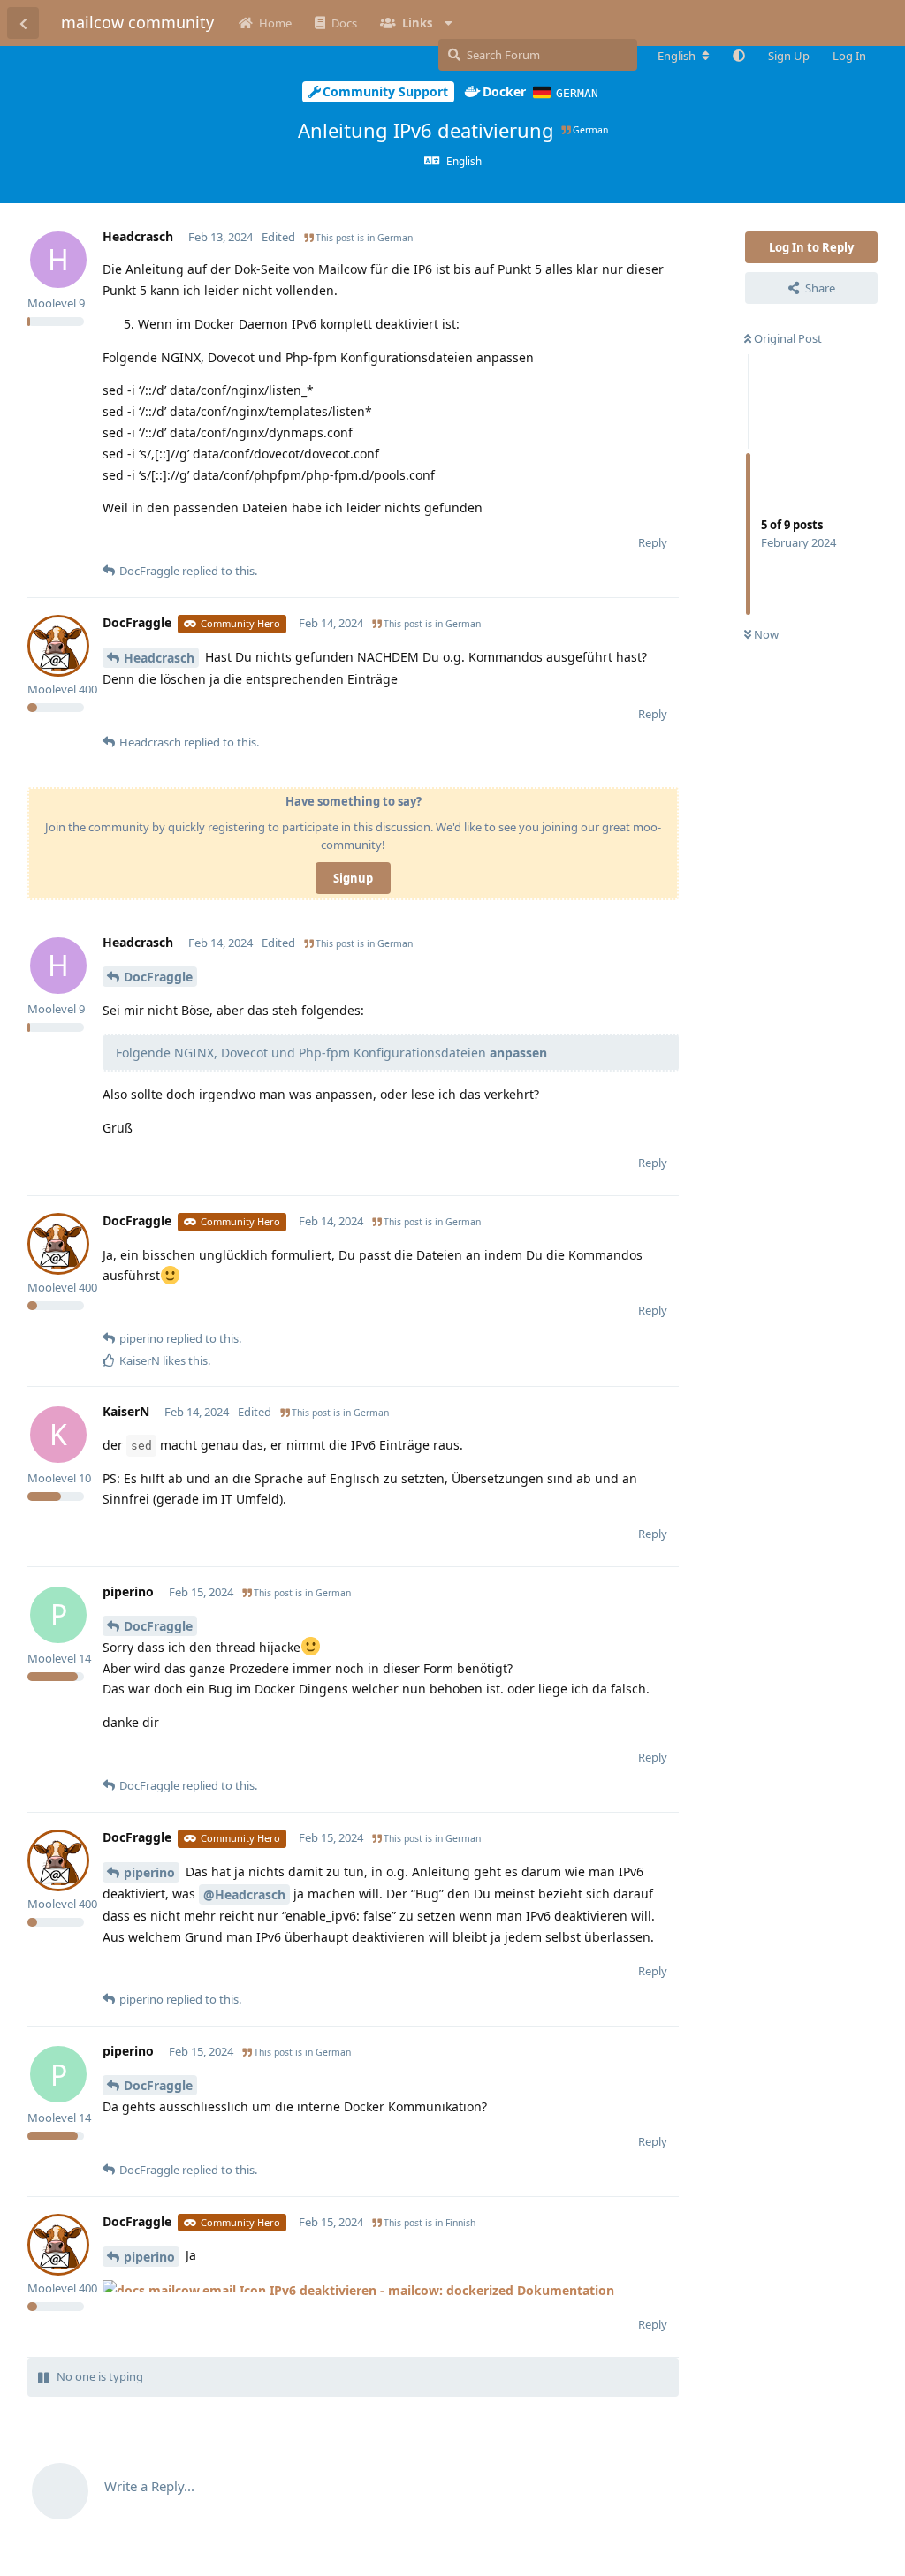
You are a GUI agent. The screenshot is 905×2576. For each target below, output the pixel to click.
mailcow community (137, 22)
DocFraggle (158, 977)
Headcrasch (159, 658)
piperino (149, 1872)
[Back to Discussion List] (23, 23)
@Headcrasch (244, 1894)
